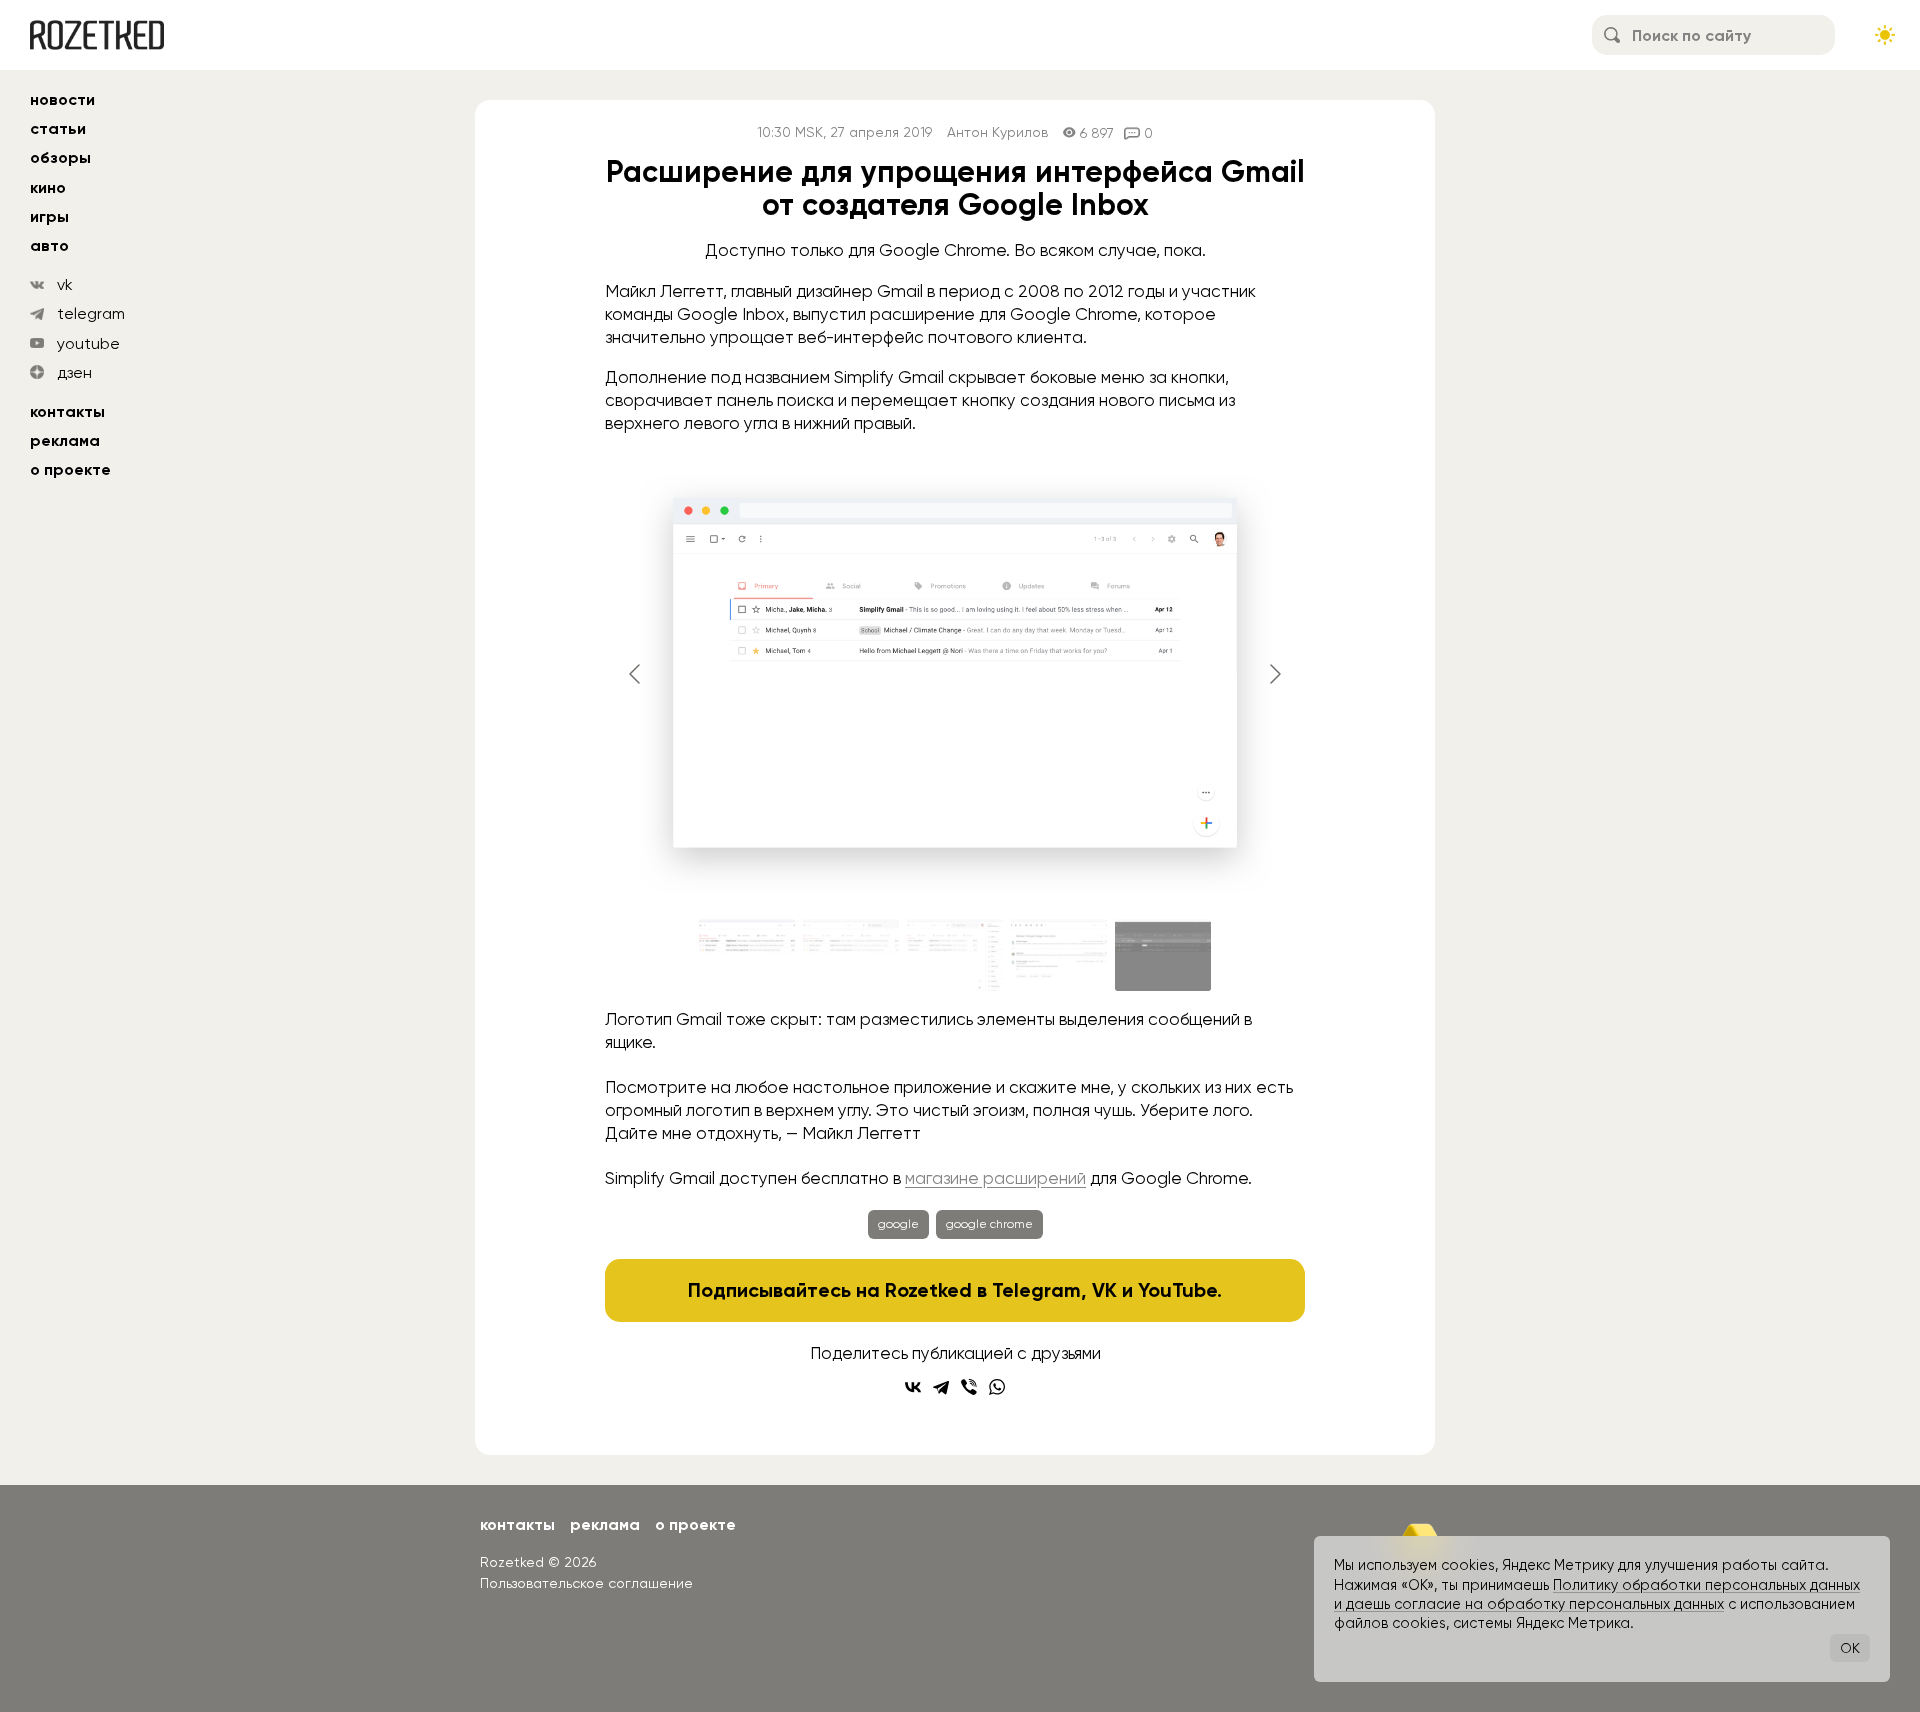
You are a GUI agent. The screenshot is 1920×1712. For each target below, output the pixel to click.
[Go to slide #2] (851, 955)
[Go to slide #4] (1059, 955)
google (898, 1224)
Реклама (65, 440)
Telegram (1036, 1290)
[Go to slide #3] (955, 955)
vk (65, 284)
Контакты (67, 411)
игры (49, 216)
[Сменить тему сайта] (1885, 35)
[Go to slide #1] (747, 955)
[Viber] (969, 1387)
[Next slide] (1274, 674)
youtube (88, 343)
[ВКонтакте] (913, 1387)
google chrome (989, 1224)
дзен (74, 372)
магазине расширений (995, 1178)
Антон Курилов (997, 132)
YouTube (1177, 1290)
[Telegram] (941, 1387)
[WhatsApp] (997, 1387)
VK (1104, 1290)
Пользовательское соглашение (586, 1583)
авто (49, 245)
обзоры (60, 157)
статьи (58, 128)
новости (62, 99)
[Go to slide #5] (1163, 955)
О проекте (70, 469)
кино (48, 187)
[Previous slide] (636, 674)
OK (1850, 1648)
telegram (91, 313)
